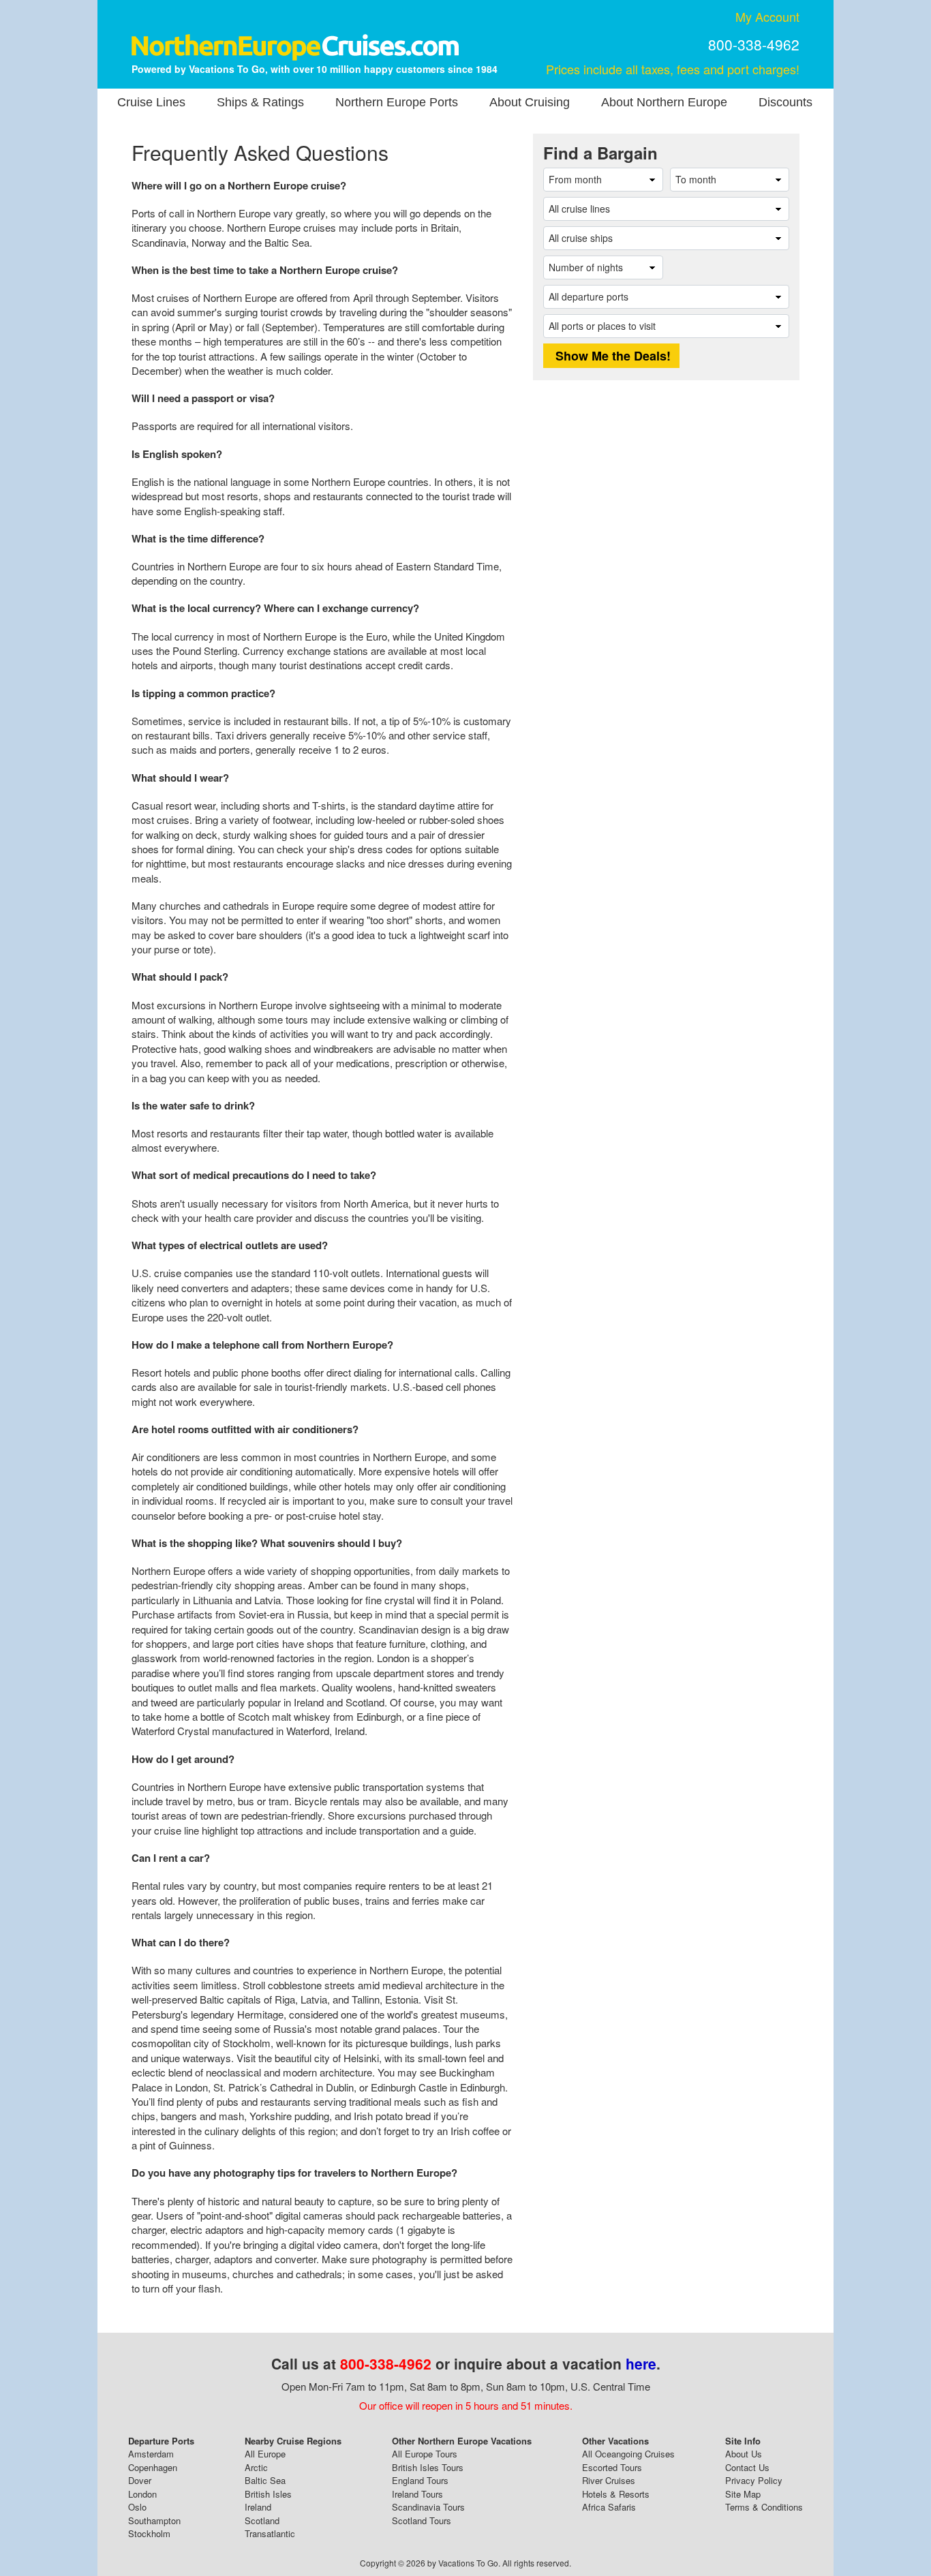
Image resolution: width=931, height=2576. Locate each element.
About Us (744, 2454)
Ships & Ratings (260, 102)
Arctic (256, 2467)
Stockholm (149, 2533)
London (142, 2494)
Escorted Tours (612, 2467)
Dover (140, 2480)
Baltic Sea (265, 2480)
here (641, 2363)
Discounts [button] (785, 102)
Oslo (137, 2507)
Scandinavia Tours (428, 2507)
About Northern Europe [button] (664, 102)
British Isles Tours (428, 2467)
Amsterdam (151, 2454)
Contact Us (747, 2467)
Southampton (154, 2520)
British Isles (268, 2494)
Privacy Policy (754, 2480)
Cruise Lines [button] (151, 102)
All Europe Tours (425, 2454)
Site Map (743, 2494)
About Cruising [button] (530, 102)
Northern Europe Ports (397, 102)
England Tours (420, 2480)
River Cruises (609, 2480)
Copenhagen (153, 2467)
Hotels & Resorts (616, 2494)
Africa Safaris (609, 2507)
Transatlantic (270, 2533)
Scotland (262, 2520)
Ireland (258, 2507)
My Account (767, 16)
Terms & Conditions (764, 2507)
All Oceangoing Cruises (628, 2454)
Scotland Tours (422, 2520)
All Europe (265, 2454)
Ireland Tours (417, 2494)
